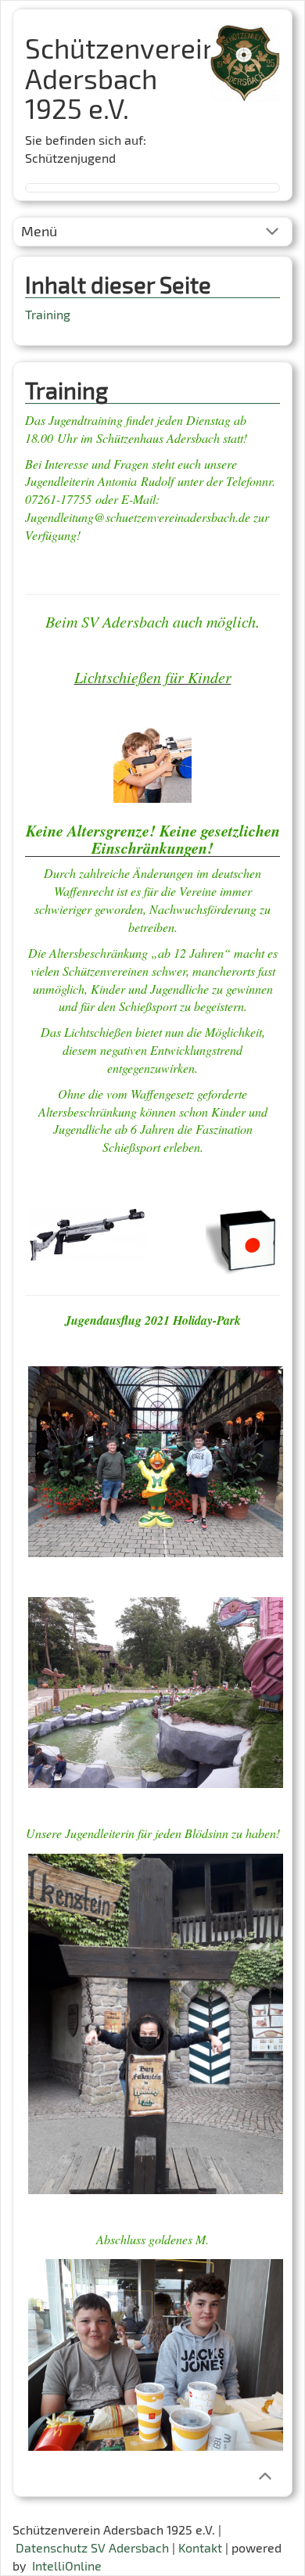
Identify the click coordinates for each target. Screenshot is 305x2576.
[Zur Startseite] (245, 58)
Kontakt (200, 2547)
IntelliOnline (67, 2565)
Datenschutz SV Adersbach (92, 2547)
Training (48, 314)
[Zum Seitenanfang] (265, 2475)
